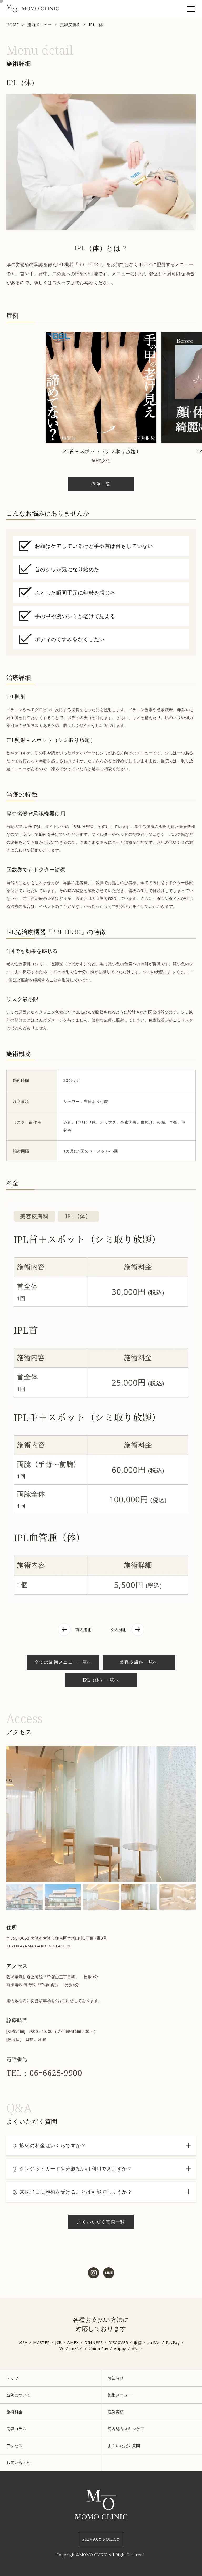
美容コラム (16, 2429)
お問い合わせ (19, 2462)
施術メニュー (40, 25)
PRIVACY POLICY (101, 2539)
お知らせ (116, 2378)
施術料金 (14, 2412)
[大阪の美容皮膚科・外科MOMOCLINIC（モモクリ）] (33, 11)
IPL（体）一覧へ (101, 1680)
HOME (13, 25)
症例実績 (116, 2412)
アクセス (14, 2445)
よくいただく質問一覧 (101, 2222)
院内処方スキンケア (126, 2429)
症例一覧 (101, 484)
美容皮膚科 (70, 25)
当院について (19, 2395)
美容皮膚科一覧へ (139, 1662)
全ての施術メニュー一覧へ (63, 1662)
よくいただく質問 (124, 2445)
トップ (12, 2378)
